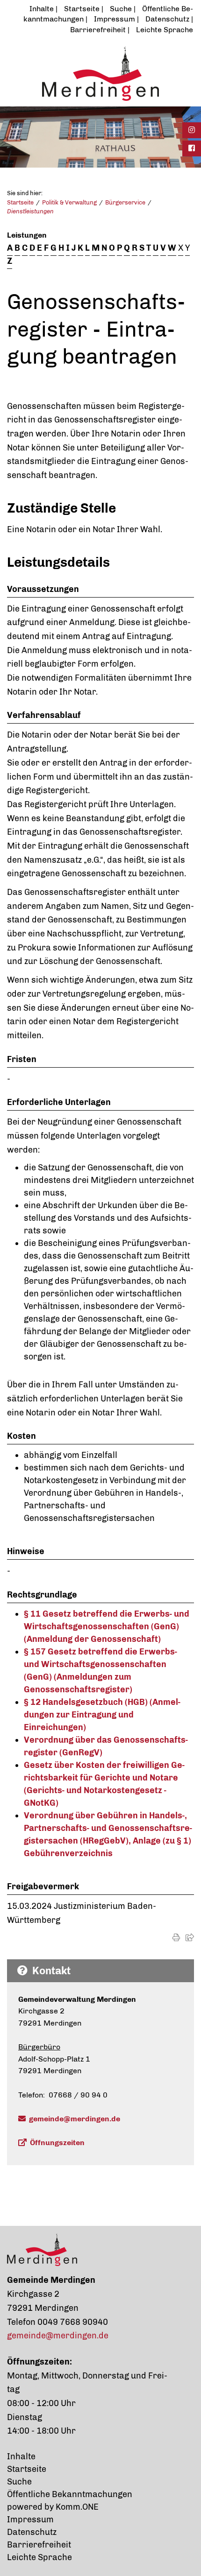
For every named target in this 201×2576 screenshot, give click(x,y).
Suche (121, 9)
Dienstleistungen (30, 211)
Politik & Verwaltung (69, 202)
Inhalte (42, 9)
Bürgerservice (125, 202)
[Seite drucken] (176, 1938)
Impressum (115, 19)
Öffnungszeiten (57, 2143)
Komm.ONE (77, 2507)
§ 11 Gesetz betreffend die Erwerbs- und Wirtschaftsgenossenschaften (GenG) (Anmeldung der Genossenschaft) (107, 1626)
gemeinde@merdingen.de (75, 2119)
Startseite (82, 9)
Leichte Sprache (165, 30)
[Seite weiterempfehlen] (190, 1938)
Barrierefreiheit (98, 30)
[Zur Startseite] (100, 73)
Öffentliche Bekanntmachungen (70, 2494)
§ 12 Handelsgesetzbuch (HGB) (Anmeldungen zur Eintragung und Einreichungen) (102, 1715)
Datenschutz (167, 19)
